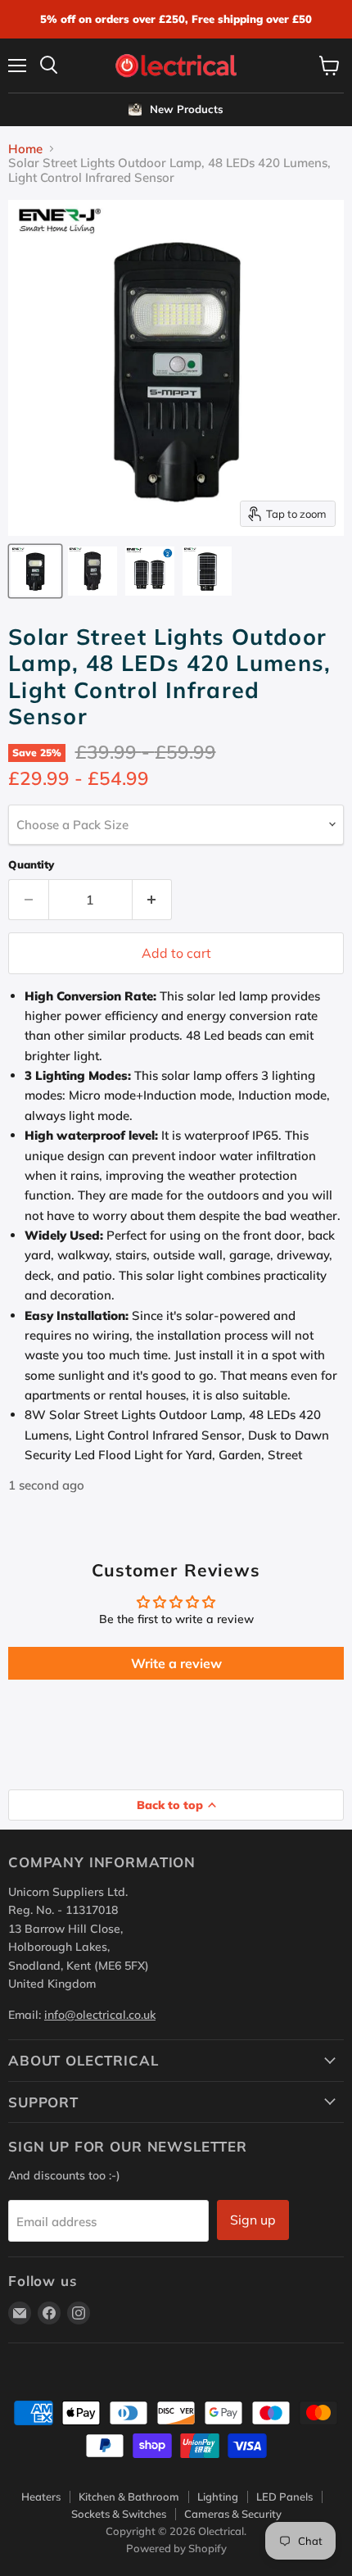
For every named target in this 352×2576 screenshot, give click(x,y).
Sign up (253, 2220)
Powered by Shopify (176, 2548)
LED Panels (284, 2497)
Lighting (218, 2497)
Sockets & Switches (119, 2514)
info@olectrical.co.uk (100, 2015)
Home (25, 149)
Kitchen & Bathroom (129, 2497)
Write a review (176, 1663)
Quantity (31, 865)
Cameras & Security (233, 2514)
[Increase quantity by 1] (153, 900)
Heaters (41, 2497)
